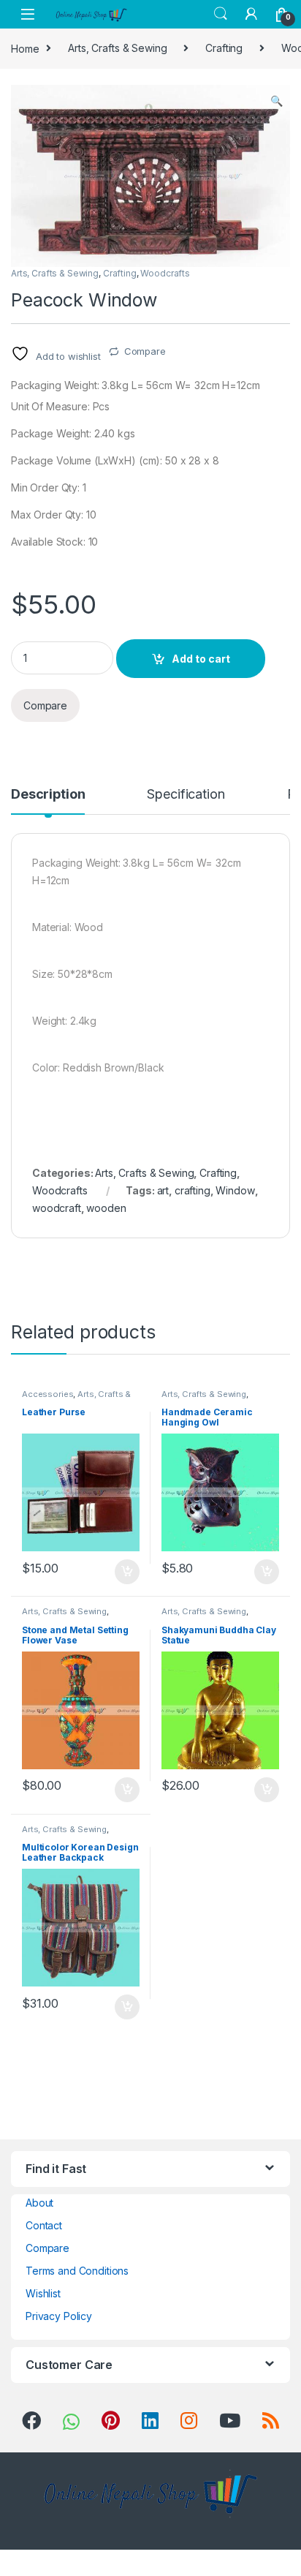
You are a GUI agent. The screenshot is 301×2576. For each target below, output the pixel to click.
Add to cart (201, 659)
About (39, 2203)
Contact (44, 2225)
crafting (193, 1190)
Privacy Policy (59, 2316)
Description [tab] (48, 795)
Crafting (224, 48)
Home (25, 48)
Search (221, 14)
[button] (277, 101)
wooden (106, 1208)
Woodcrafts (165, 273)
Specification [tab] (186, 795)
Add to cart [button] (127, 1572)
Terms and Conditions (77, 2271)
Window (235, 1190)
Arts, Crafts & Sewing (117, 48)
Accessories (47, 1394)
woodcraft (57, 1208)
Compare (145, 351)
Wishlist (43, 2293)
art (163, 1190)
